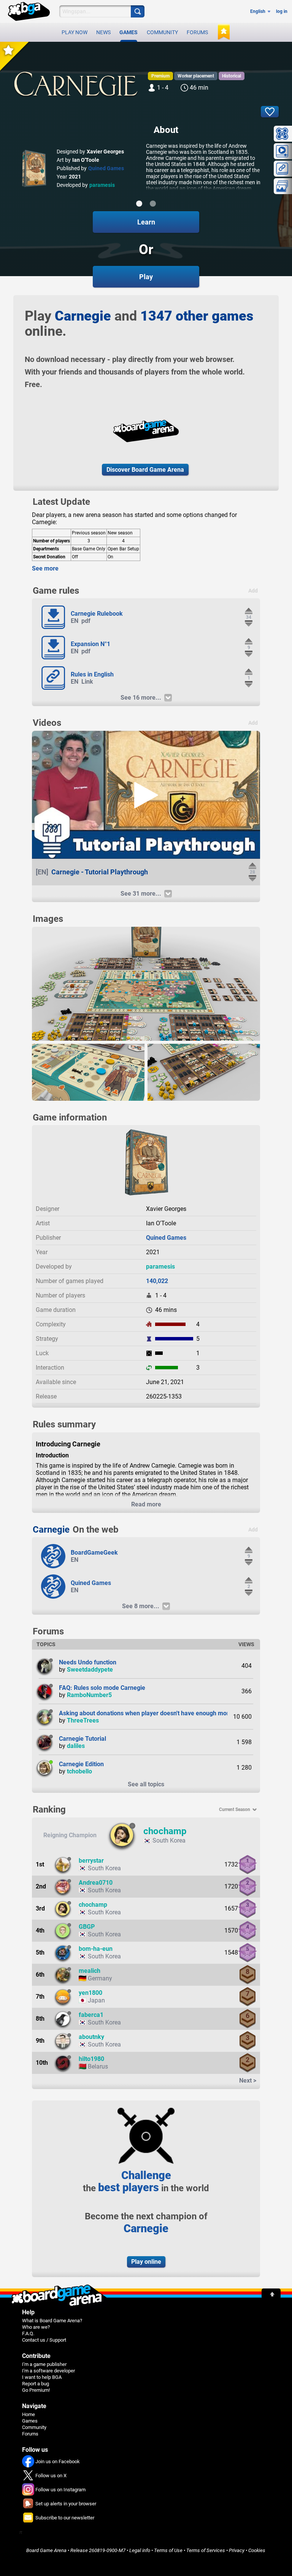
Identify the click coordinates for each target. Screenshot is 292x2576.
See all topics (146, 1784)
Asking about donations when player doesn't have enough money (148, 1713)
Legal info (140, 2550)
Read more (146, 1504)
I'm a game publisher (44, 2364)
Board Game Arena (46, 2550)
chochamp (165, 1831)
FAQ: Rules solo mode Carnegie (102, 1688)
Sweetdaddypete (90, 1670)
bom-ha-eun (96, 1949)
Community (162, 32)
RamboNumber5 (89, 1695)
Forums (197, 32)
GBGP (87, 1927)
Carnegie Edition (81, 1764)
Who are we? (36, 2327)
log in (282, 11)
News (103, 32)
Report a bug (36, 2384)
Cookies (257, 2550)
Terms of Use (168, 2550)
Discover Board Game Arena (145, 470)
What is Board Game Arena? (52, 2321)
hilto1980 (91, 2059)
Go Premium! (36, 2390)
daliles (76, 1746)
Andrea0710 (96, 1883)
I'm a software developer (48, 2371)
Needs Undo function (88, 1662)
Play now (75, 32)
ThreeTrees (83, 1720)
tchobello (79, 1771)
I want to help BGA (42, 2377)
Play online (146, 2262)
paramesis (102, 185)
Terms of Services (206, 2550)
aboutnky (91, 2037)
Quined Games (106, 168)
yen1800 (90, 1993)
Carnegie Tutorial (83, 1739)
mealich (90, 1971)
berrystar (91, 1861)
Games (129, 32)
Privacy (237, 2550)
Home (29, 2414)
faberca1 (91, 2015)
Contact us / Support (44, 2340)
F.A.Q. (28, 2333)
